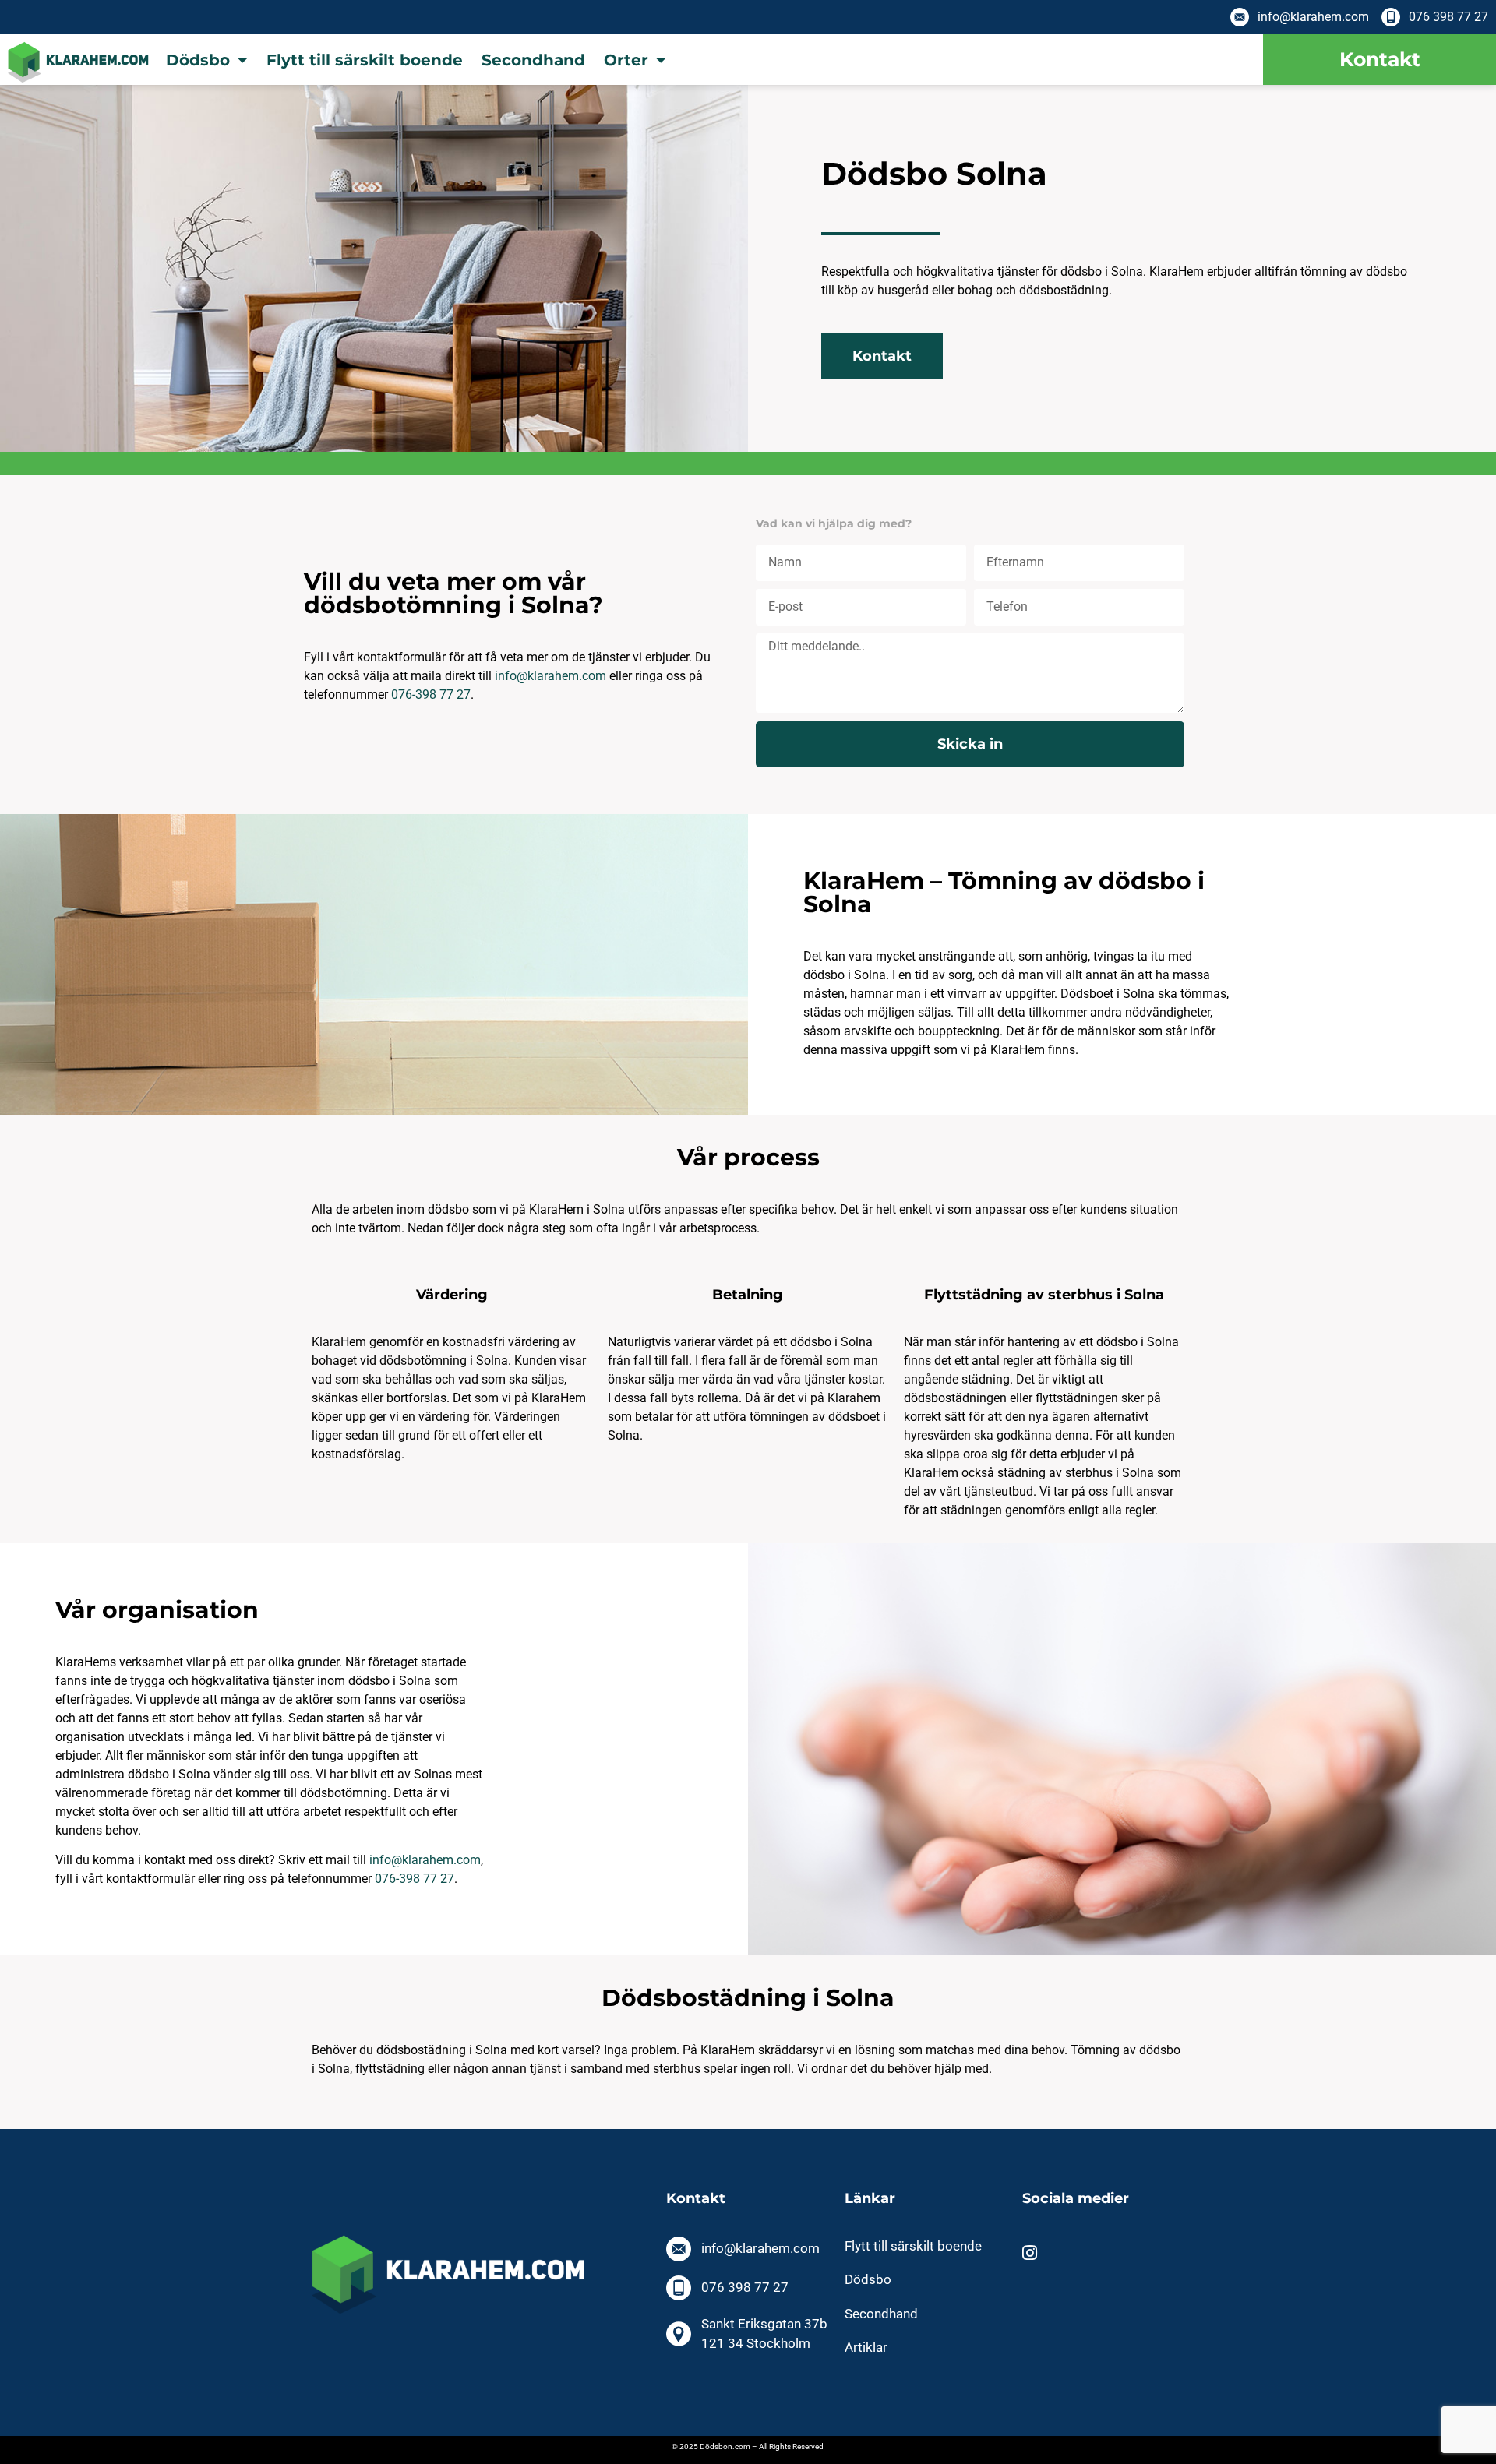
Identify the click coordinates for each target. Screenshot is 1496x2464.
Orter (626, 60)
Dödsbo (198, 60)
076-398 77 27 (431, 694)
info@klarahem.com (425, 1860)
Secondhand (533, 60)
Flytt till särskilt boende (365, 60)
